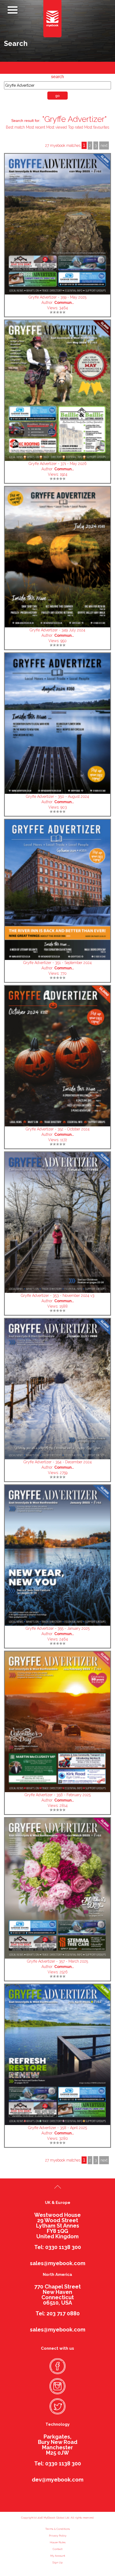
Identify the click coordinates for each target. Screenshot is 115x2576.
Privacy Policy (58, 2536)
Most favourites (97, 127)
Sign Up (57, 2562)
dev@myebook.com (58, 2480)
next (104, 145)
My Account (58, 2556)
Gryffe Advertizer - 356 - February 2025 (58, 1795)
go (57, 96)
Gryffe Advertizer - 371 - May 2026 (58, 464)
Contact (57, 2549)
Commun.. (64, 303)
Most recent (36, 127)
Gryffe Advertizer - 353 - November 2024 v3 (58, 1296)
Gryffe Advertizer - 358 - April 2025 (57, 2128)
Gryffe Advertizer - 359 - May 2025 (57, 297)
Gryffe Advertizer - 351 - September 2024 (57, 963)
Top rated (76, 127)
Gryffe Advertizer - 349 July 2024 (57, 630)
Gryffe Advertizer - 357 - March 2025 (57, 1961)
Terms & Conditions (57, 2529)
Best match (15, 127)
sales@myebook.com (58, 2263)
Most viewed (57, 127)
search (57, 77)
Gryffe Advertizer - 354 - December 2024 (58, 1462)
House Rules (58, 2542)
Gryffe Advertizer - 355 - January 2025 (58, 1628)
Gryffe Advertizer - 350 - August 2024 (57, 796)
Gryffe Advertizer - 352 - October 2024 (58, 1129)
